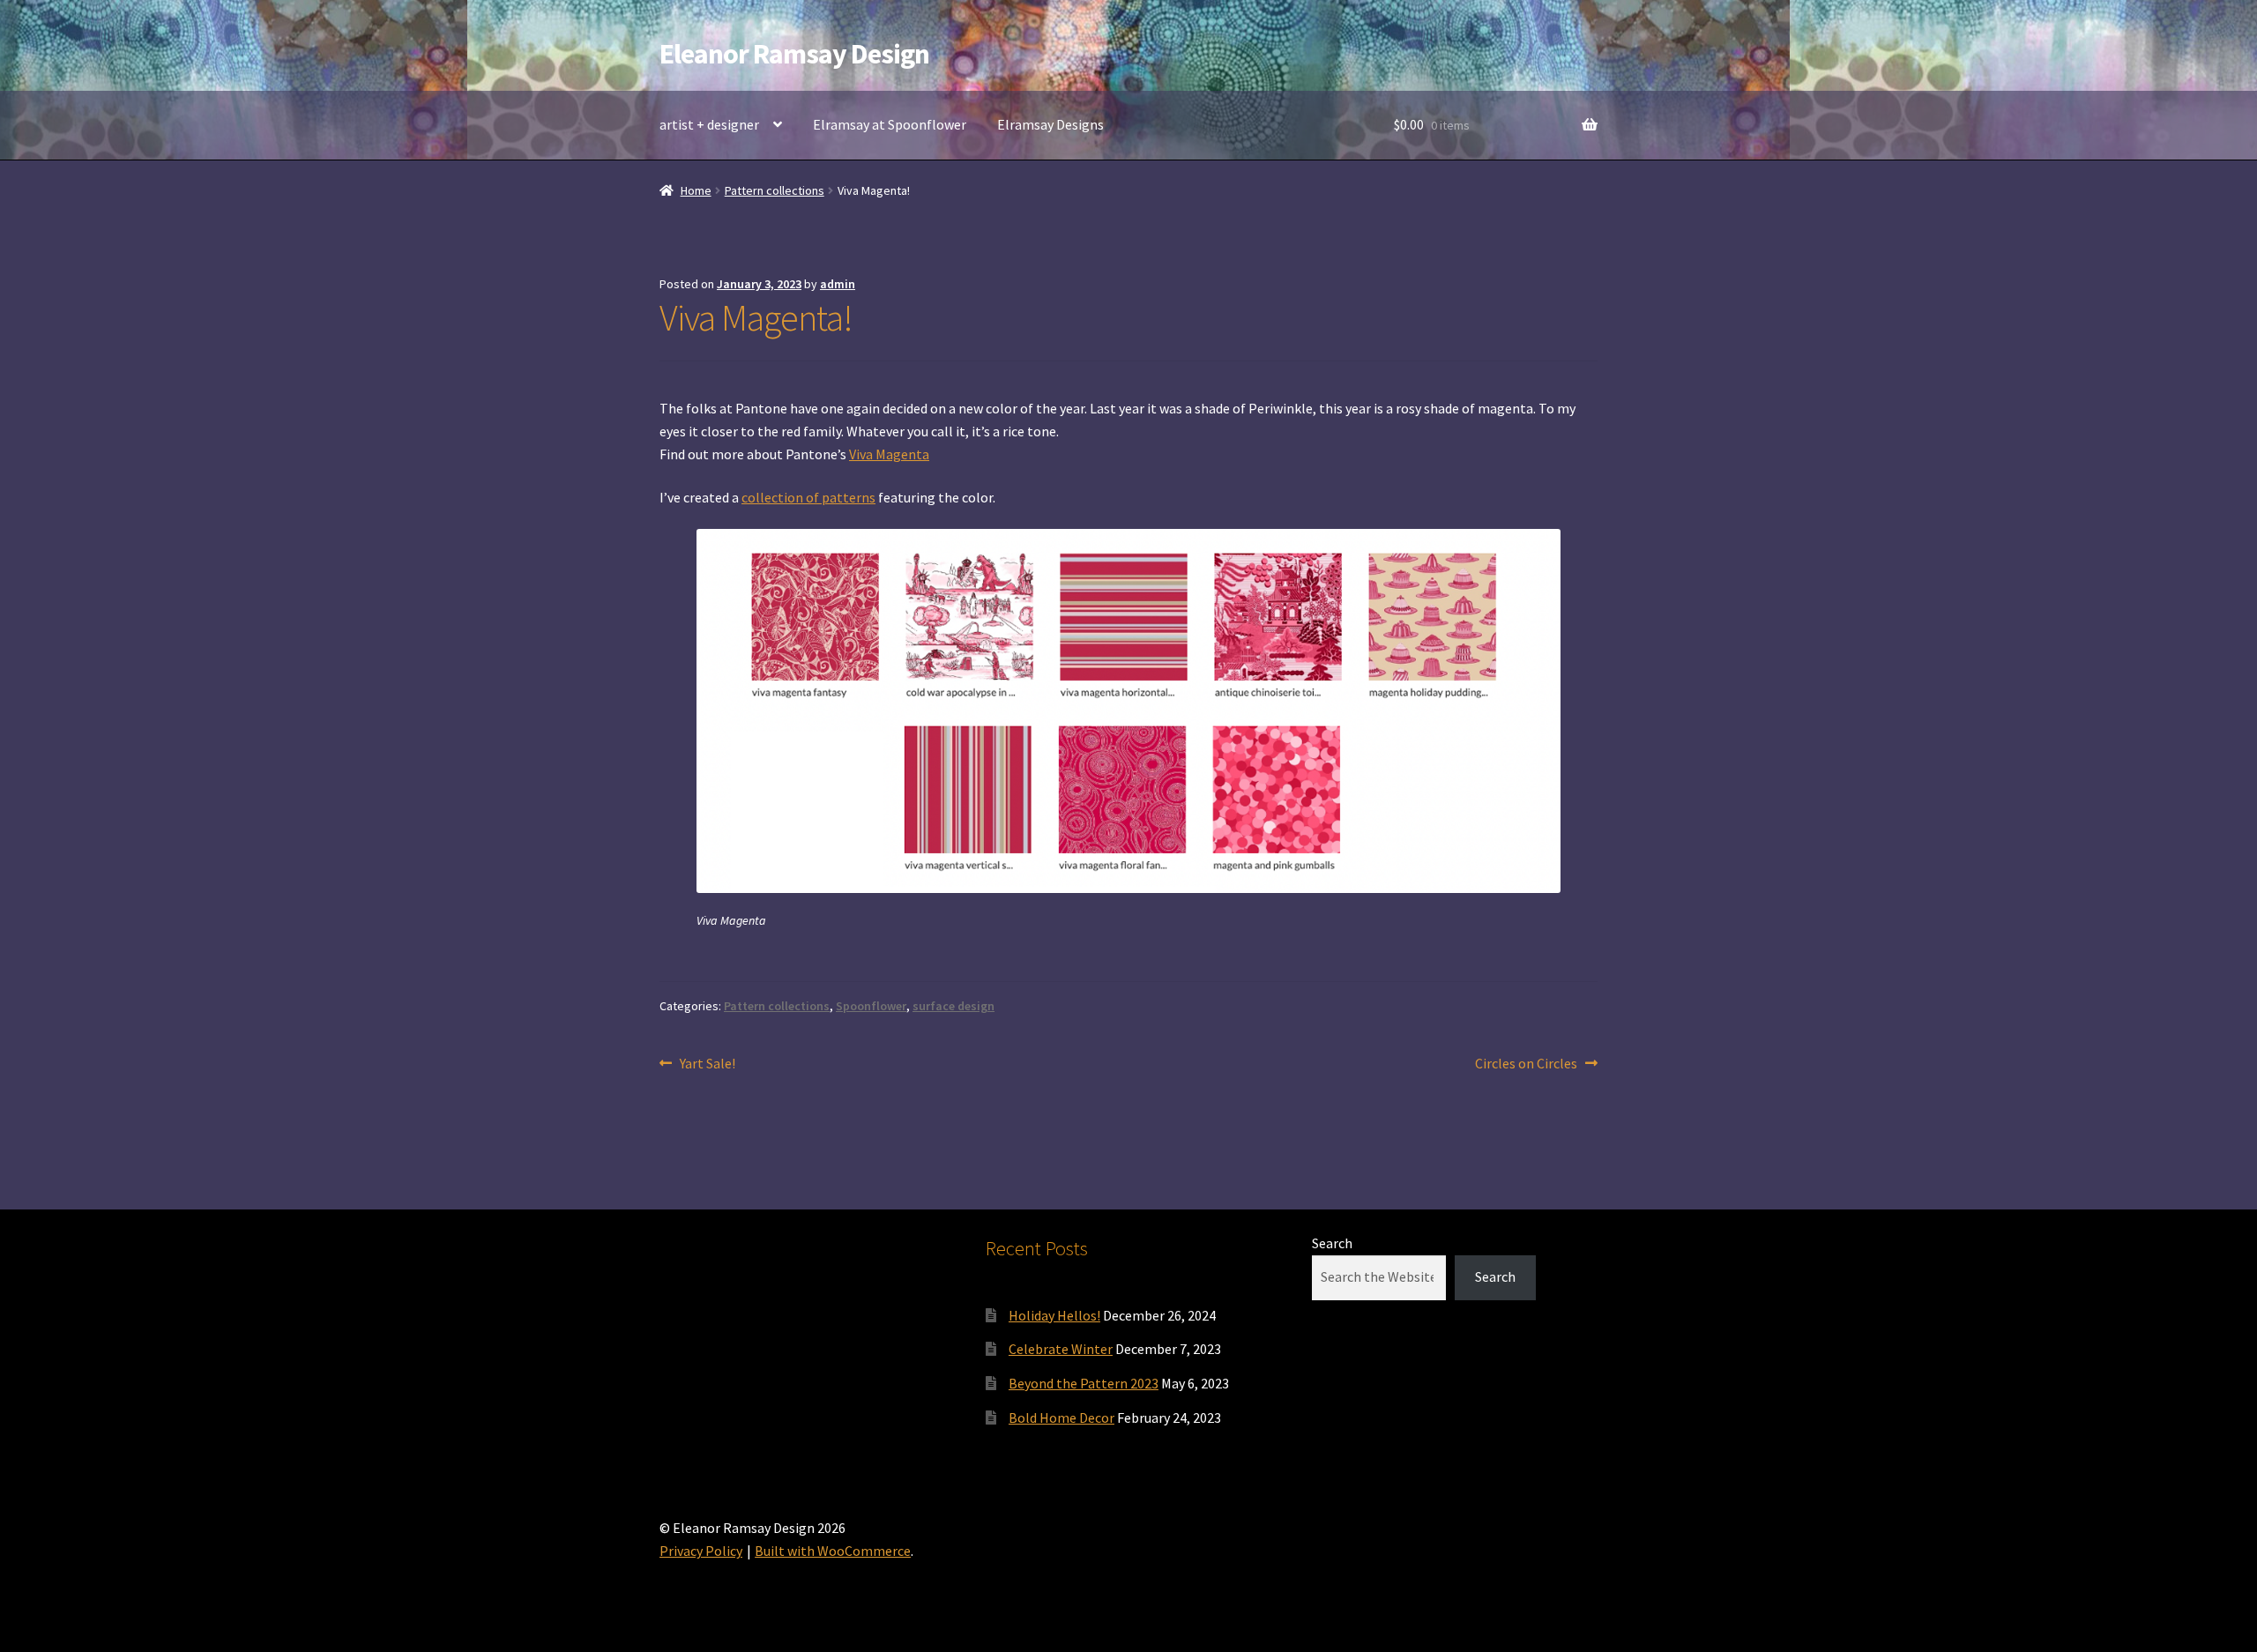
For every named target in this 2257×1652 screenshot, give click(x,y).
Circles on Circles (1526, 1064)
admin (838, 284)
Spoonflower (871, 1006)
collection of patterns (808, 497)
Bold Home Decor (1061, 1418)
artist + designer (709, 124)
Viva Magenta (889, 454)
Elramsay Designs (1050, 124)
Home (696, 190)
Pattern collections (775, 190)
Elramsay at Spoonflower (890, 124)
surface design (953, 1006)
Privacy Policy (701, 1551)
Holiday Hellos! (1054, 1315)
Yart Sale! (707, 1064)
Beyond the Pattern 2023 (1084, 1383)
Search (1332, 1243)
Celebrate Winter (1061, 1349)
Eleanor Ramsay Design (794, 54)
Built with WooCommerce (833, 1551)
